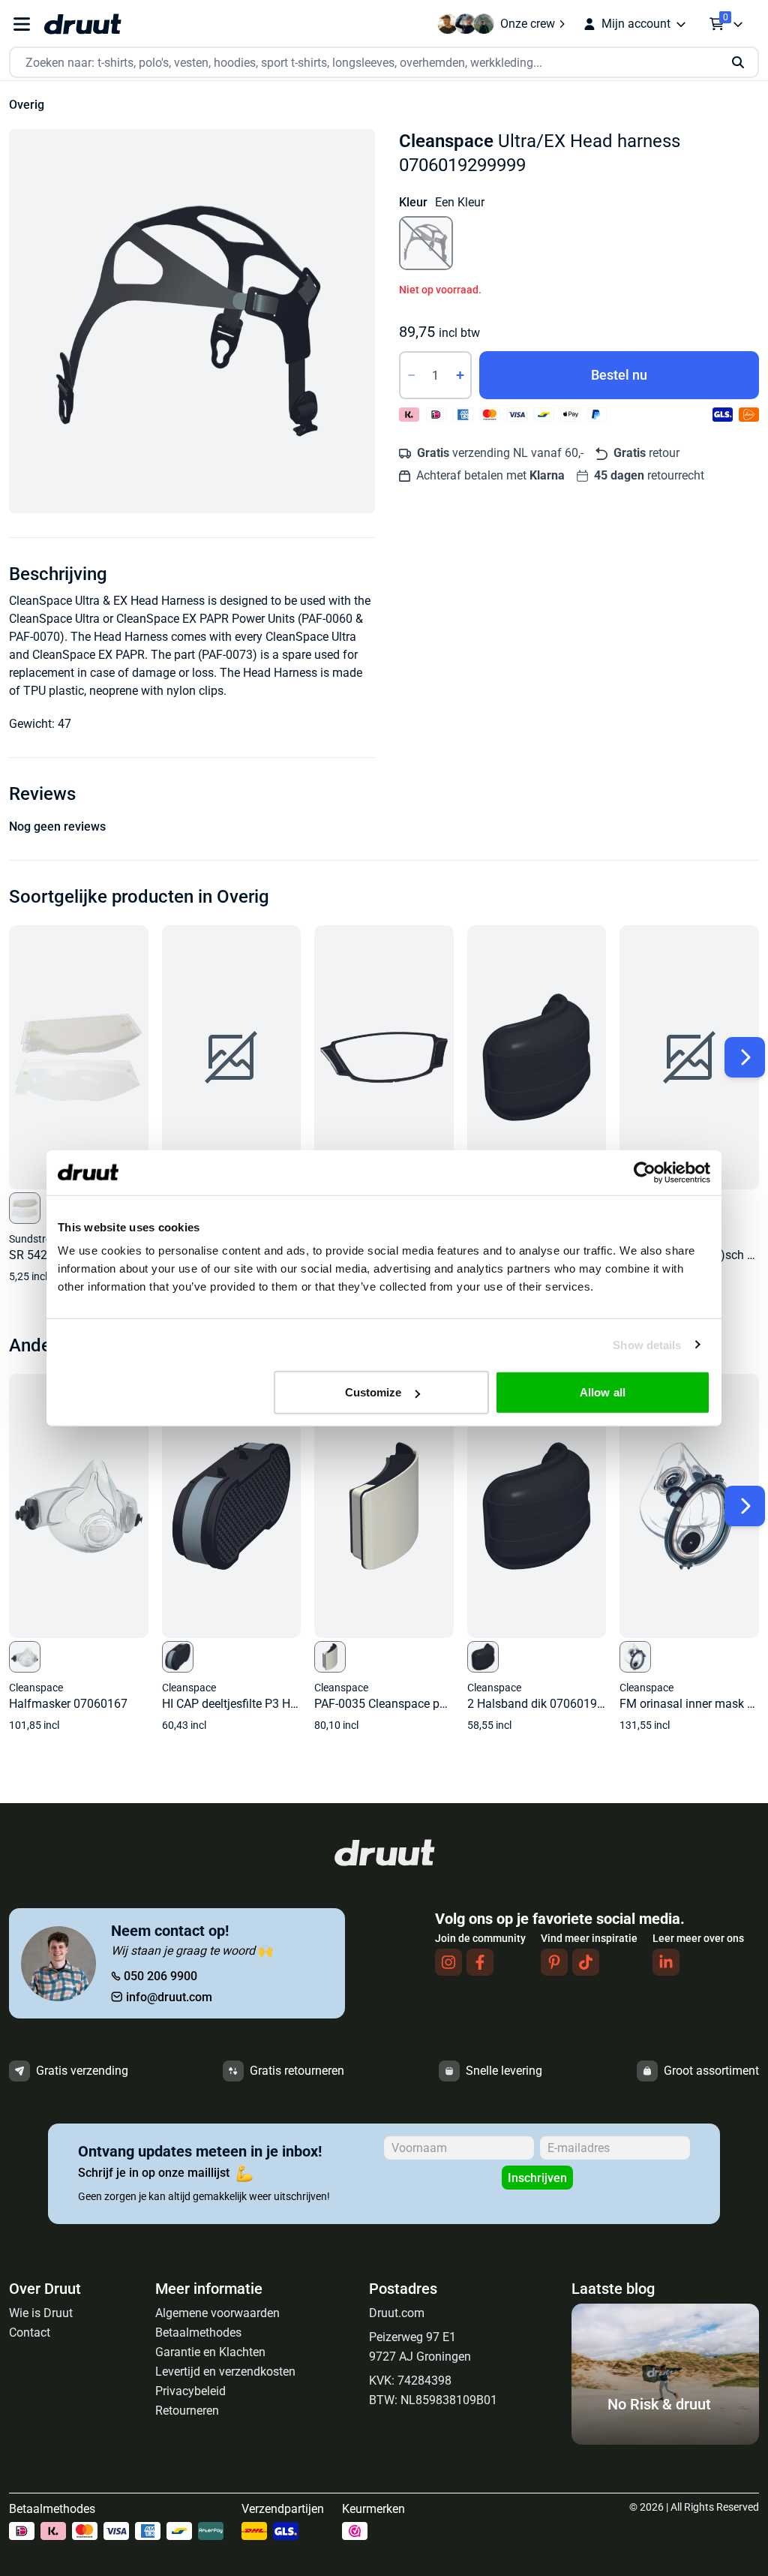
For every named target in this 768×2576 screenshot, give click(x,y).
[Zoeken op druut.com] (384, 63)
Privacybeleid (190, 2391)
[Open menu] (22, 24)
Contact (30, 2333)
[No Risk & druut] (665, 2441)
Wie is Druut (41, 2313)
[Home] (82, 24)
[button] (192, 321)
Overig (27, 105)
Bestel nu (619, 375)
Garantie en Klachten (210, 2352)
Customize (373, 1392)
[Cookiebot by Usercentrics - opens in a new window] (645, 1172)
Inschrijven (537, 2178)
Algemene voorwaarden (217, 2313)
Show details (647, 1344)
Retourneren (187, 2411)
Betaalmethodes (198, 2333)
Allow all (603, 1392)
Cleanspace (446, 141)
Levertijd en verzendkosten (225, 2372)
